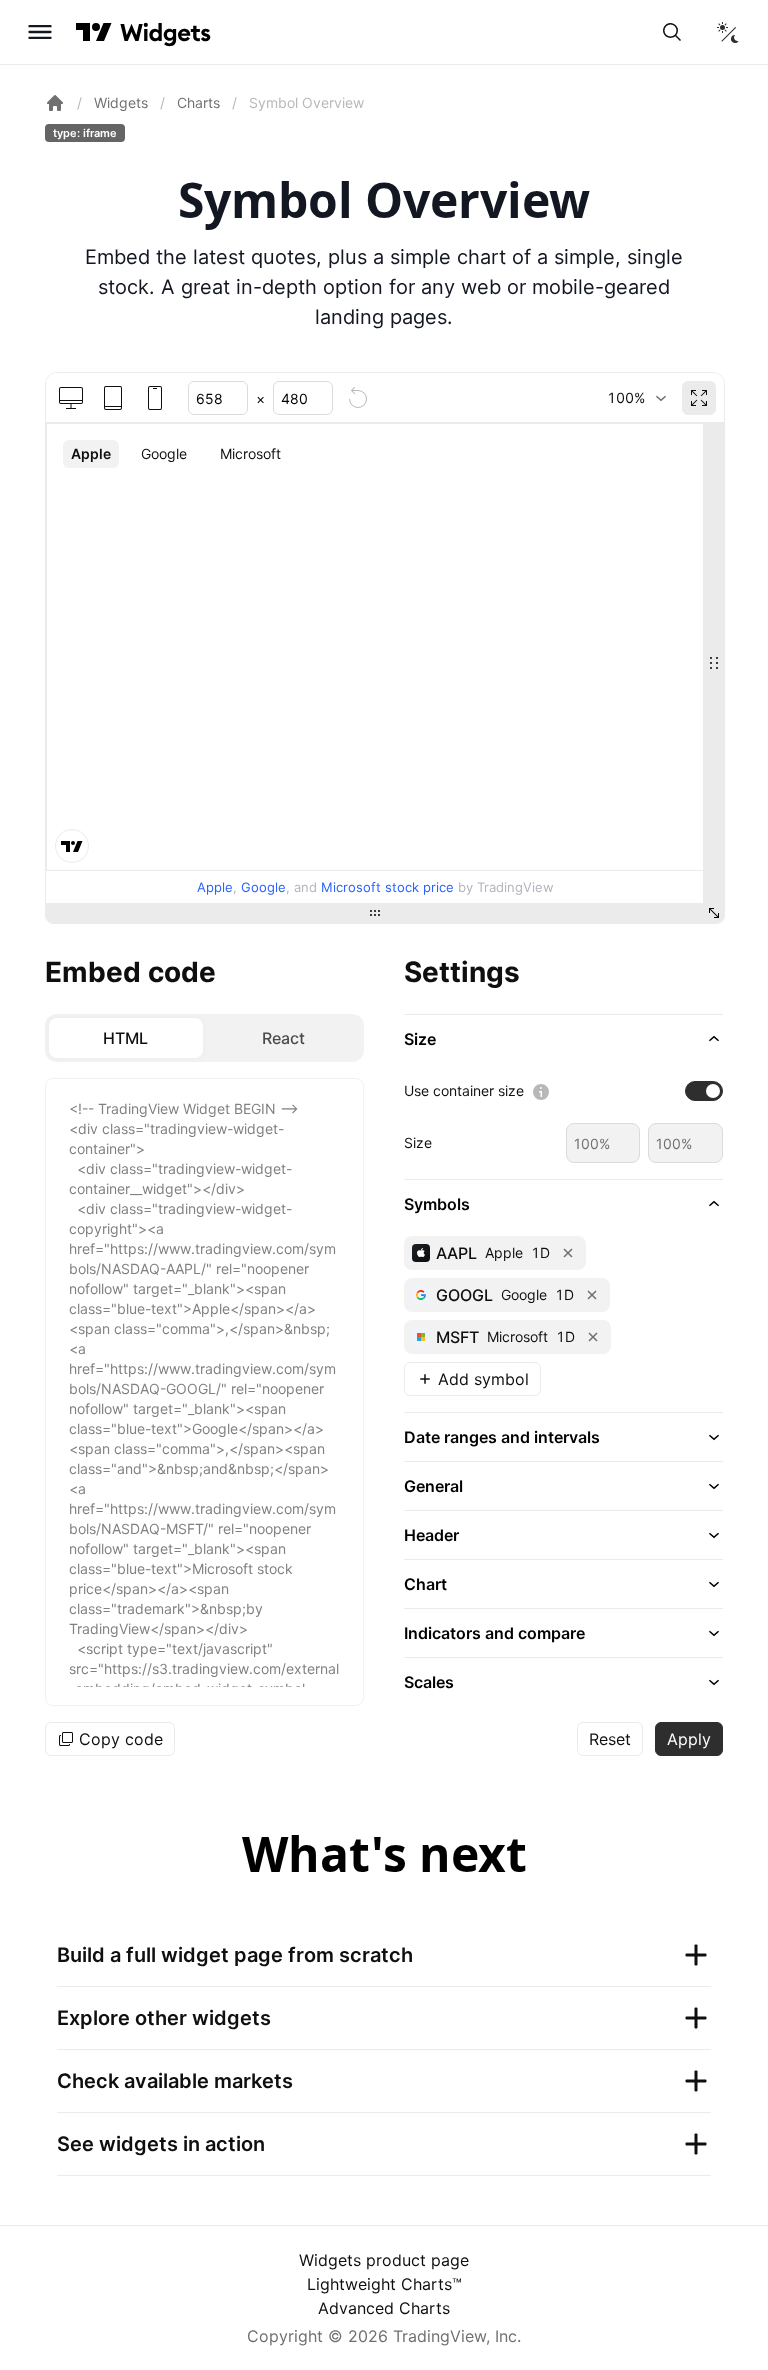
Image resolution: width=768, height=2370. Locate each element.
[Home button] (165, 32)
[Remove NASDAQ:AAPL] (568, 1253)
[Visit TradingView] (94, 32)
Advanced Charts (384, 2308)
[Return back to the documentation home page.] (55, 103)
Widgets (121, 102)
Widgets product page (384, 2260)
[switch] (704, 1091)
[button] (563, 1039)
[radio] (126, 1038)
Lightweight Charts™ (384, 2284)
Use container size (464, 1090)
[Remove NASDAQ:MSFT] (593, 1337)
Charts (198, 102)
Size (418, 1142)
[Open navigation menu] (40, 32)
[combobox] (636, 398)
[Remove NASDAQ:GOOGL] (592, 1295)
